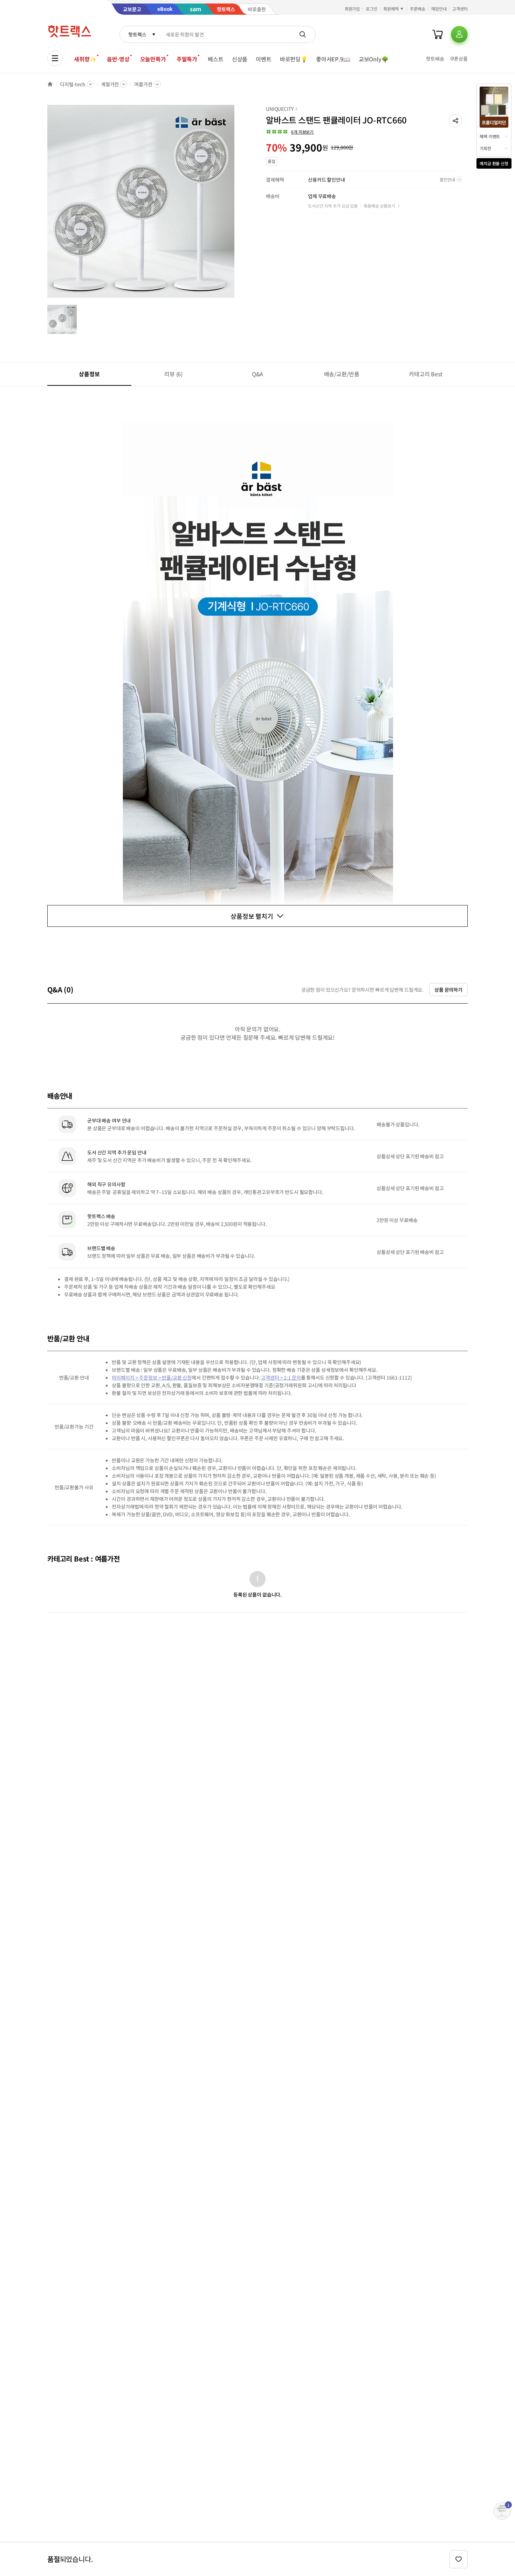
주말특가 (187, 59)
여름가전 (143, 84)
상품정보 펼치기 (252, 916)
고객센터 (460, 9)
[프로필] (459, 34)
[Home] (50, 84)
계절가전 (110, 84)
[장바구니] (438, 34)
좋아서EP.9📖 (333, 59)
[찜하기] (459, 2559)
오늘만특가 (153, 59)
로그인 (372, 9)
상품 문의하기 (448, 990)
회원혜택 (391, 9)
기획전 (485, 148)
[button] (455, 121)
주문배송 (418, 9)
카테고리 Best (426, 374)
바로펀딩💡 (294, 59)
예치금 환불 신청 (494, 163)
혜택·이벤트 (490, 136)
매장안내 (439, 9)
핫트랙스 (137, 34)
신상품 (240, 59)
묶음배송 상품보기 (379, 206)
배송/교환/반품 (342, 374)
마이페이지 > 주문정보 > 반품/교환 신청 (152, 1377)
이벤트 (264, 59)
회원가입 (352, 9)
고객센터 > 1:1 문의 (281, 1377)
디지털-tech (73, 84)
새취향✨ (85, 59)
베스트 (216, 59)
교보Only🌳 (374, 59)
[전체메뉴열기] (55, 58)
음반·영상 (118, 59)
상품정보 (89, 374)
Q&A (258, 374)
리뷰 (173, 374)
